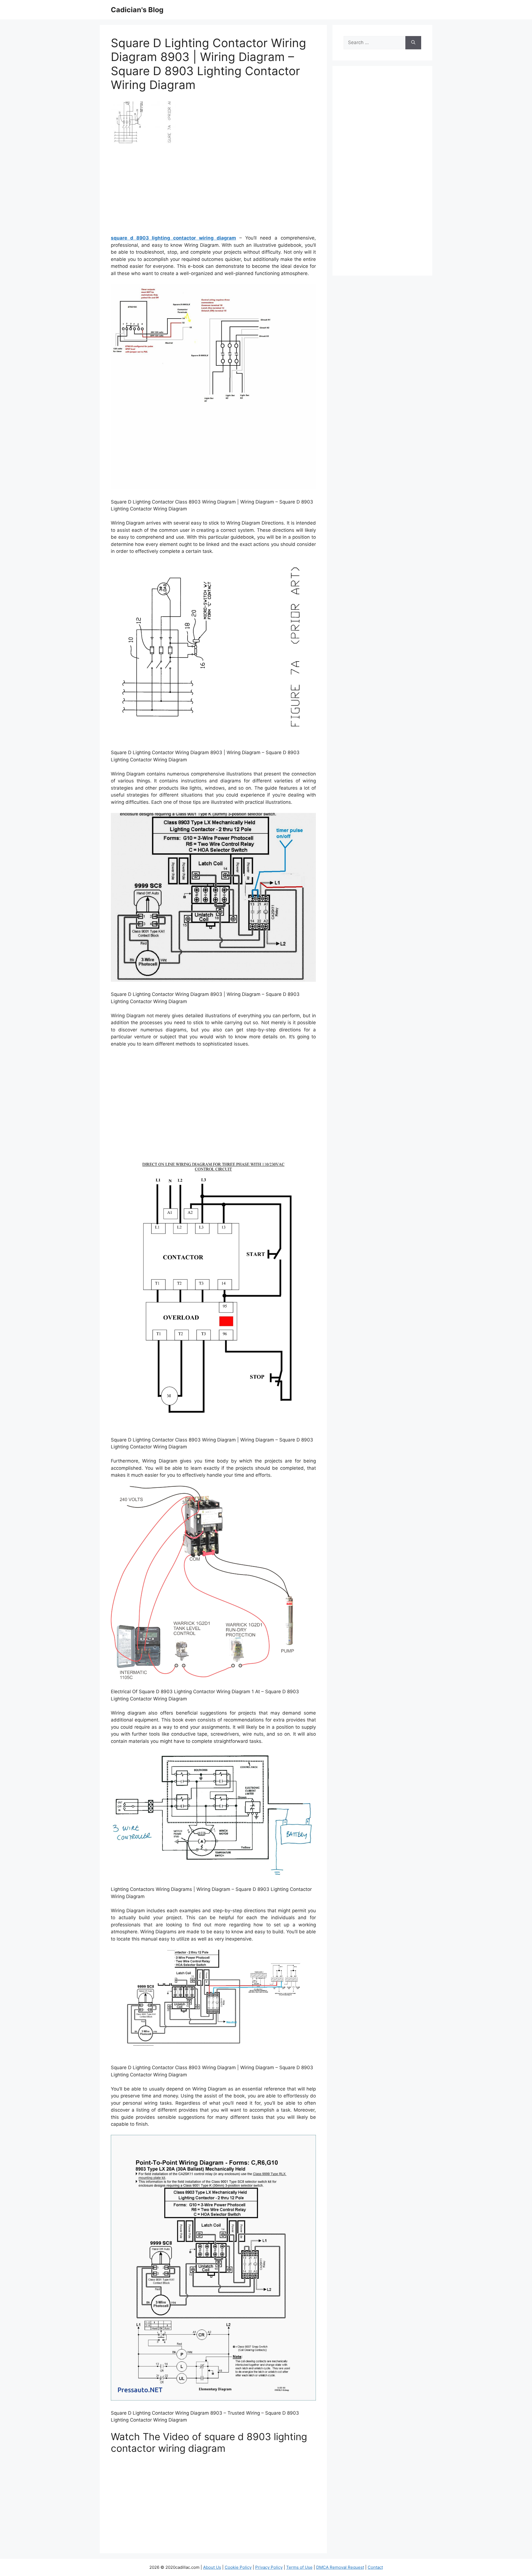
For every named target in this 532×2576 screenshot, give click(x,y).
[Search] (413, 43)
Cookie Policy (238, 2567)
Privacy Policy (269, 2567)
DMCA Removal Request (340, 2567)
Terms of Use (299, 2567)
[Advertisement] (213, 191)
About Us (212, 2567)
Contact (375, 2567)
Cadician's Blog (137, 10)
